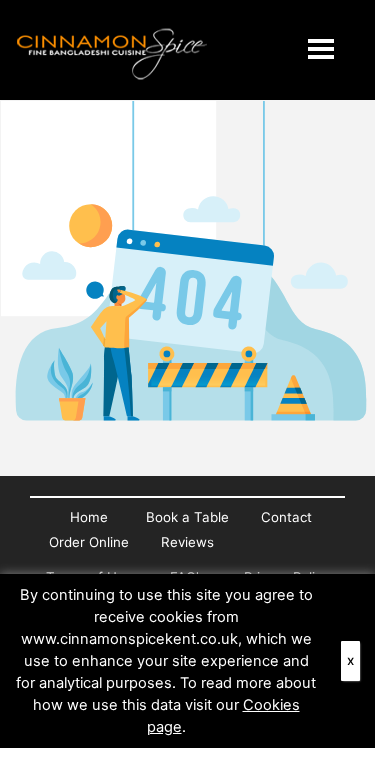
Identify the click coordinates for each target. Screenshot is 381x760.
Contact (286, 517)
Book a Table (187, 517)
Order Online (89, 542)
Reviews (187, 542)
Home (89, 517)
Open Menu (321, 49)
